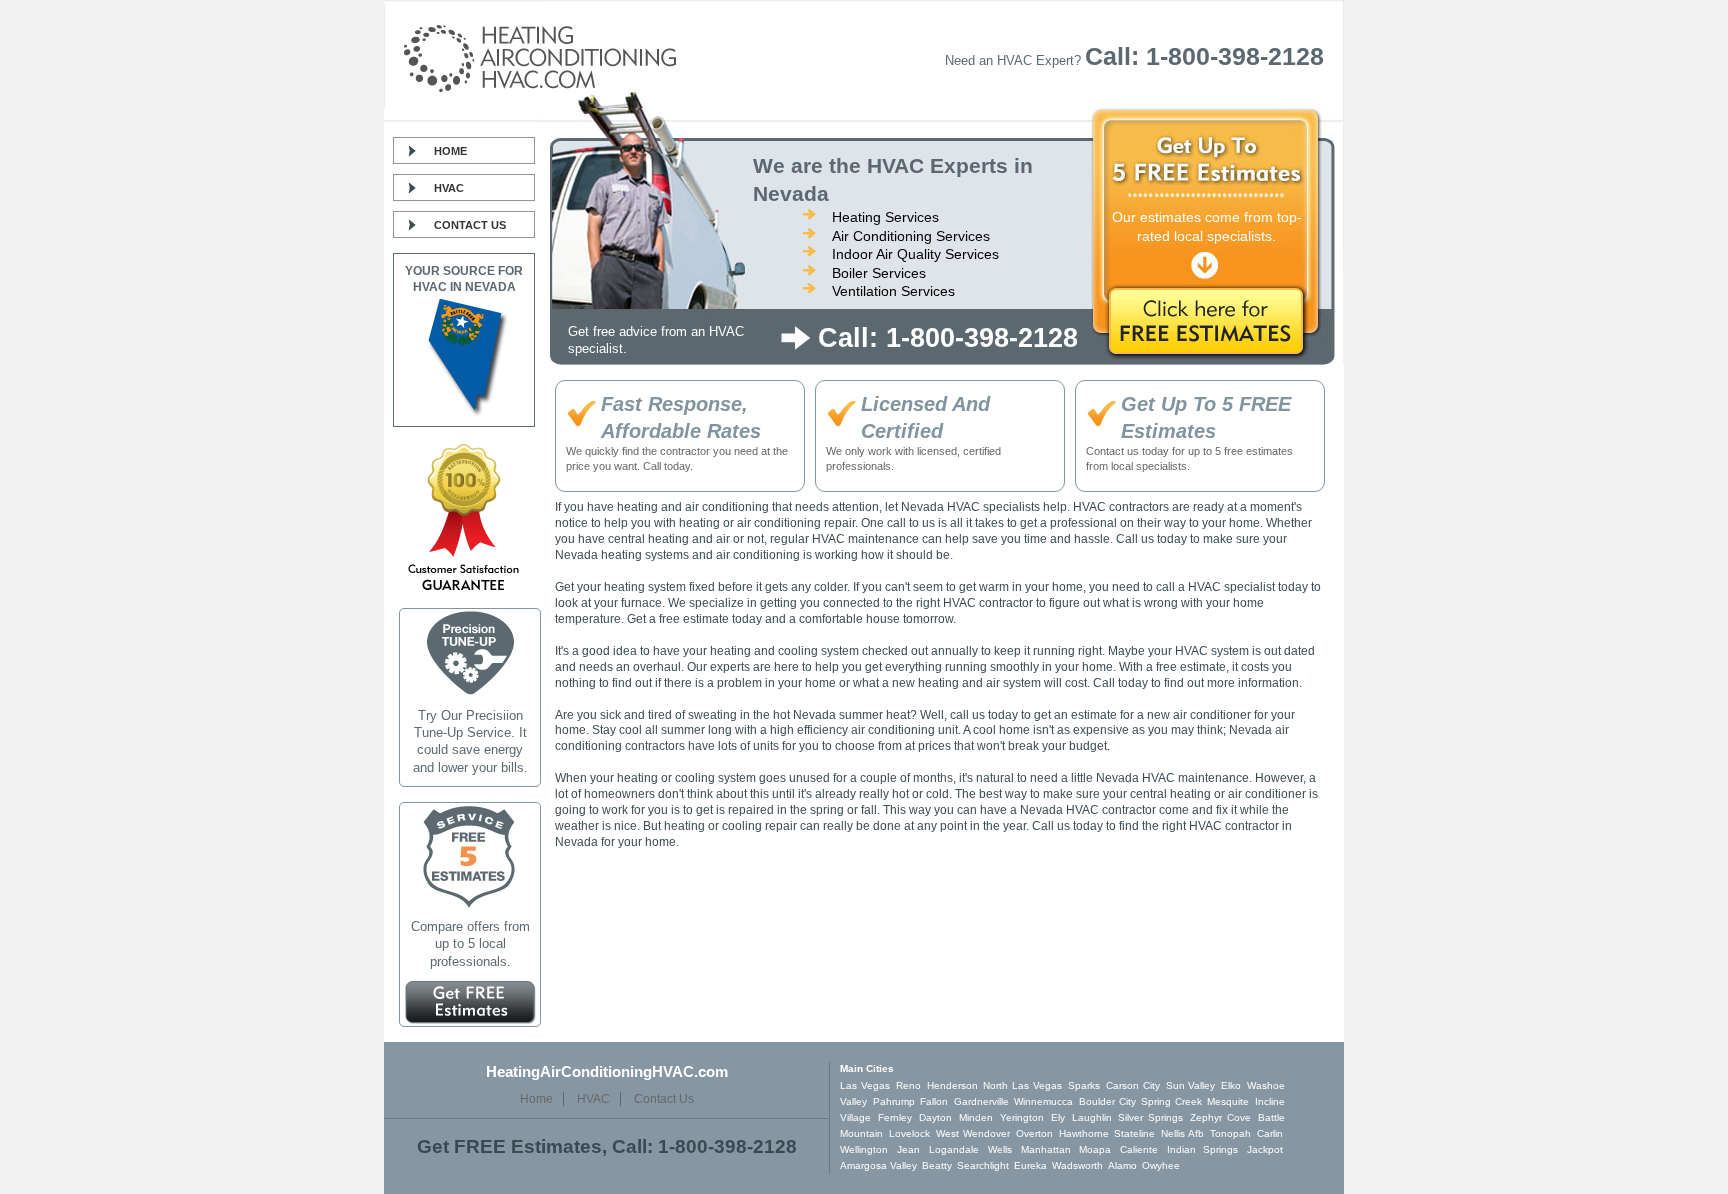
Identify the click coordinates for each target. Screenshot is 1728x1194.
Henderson (952, 1085)
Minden (976, 1117)
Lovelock (909, 1133)
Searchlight (983, 1165)
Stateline (1134, 1133)
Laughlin (1092, 1117)
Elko (1231, 1085)
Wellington (864, 1149)
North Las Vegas (1022, 1085)
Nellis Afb (1182, 1133)
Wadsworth (1077, 1165)
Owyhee (1161, 1165)
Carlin (1270, 1133)
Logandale (954, 1149)
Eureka (1030, 1165)
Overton (1034, 1133)
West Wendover (973, 1133)
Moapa (1095, 1149)
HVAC (449, 188)
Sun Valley (1191, 1085)
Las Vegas (865, 1085)
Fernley (895, 1117)
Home (450, 151)
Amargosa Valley (878, 1165)
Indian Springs (1202, 1149)
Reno (908, 1085)
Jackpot (1265, 1149)
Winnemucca (1043, 1101)
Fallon (934, 1101)
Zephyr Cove (1220, 1117)
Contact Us (470, 225)
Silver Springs (1150, 1117)
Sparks (1084, 1085)
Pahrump (894, 1101)
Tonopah (1230, 1133)
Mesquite (1228, 1101)
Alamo (1122, 1165)
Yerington (1022, 1117)
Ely (1058, 1117)
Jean (908, 1149)
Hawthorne (1084, 1133)
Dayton (935, 1117)
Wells (1000, 1149)
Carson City (1133, 1085)
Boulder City (1107, 1101)
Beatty (937, 1165)
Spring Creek (1171, 1101)
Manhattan (1046, 1149)
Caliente (1139, 1149)
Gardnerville (981, 1101)
